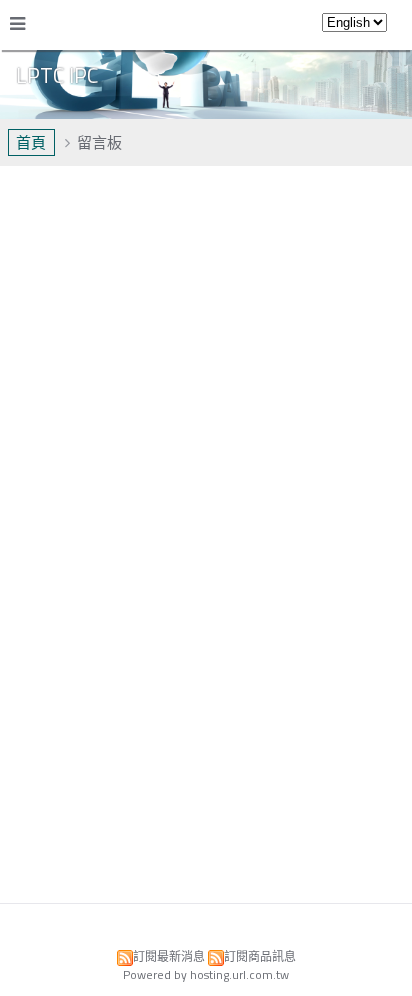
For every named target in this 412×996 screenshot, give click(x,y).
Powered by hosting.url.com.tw (206, 974)
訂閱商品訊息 (260, 956)
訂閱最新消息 (169, 956)
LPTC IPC (57, 75)
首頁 (31, 142)
